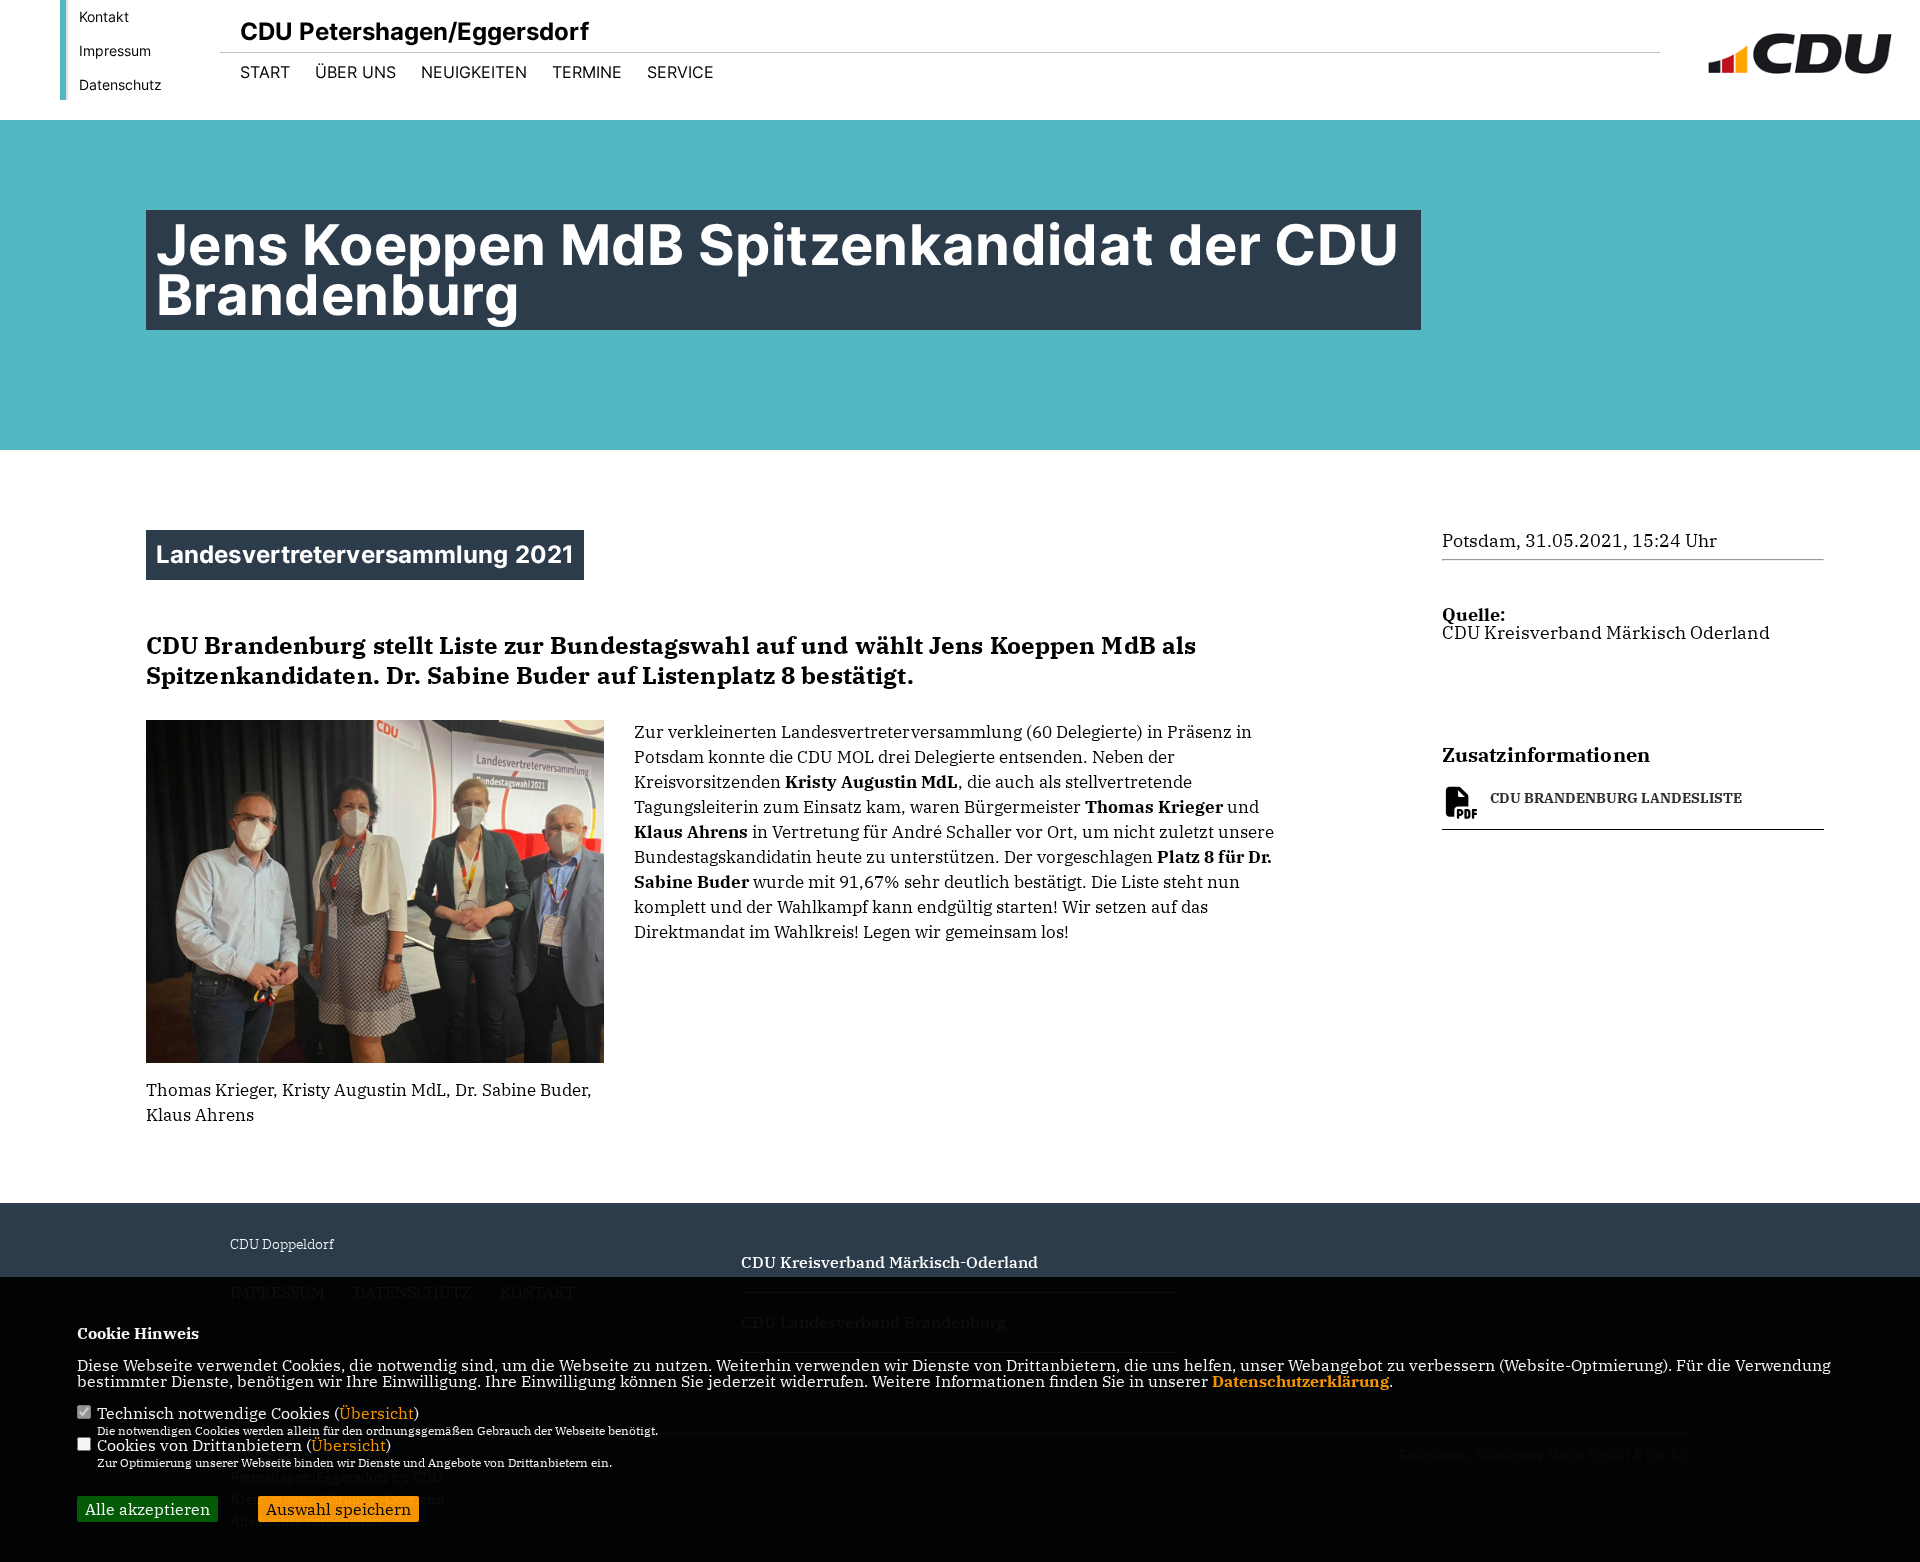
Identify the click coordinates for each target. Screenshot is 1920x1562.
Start (265, 72)
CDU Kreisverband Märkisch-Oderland (889, 1262)
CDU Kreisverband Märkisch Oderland (1606, 632)
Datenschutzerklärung (1300, 1381)
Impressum (115, 50)
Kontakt (104, 16)
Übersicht (376, 1413)
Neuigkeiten (474, 72)
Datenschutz (120, 84)
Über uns (355, 72)
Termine (587, 72)
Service (680, 72)
